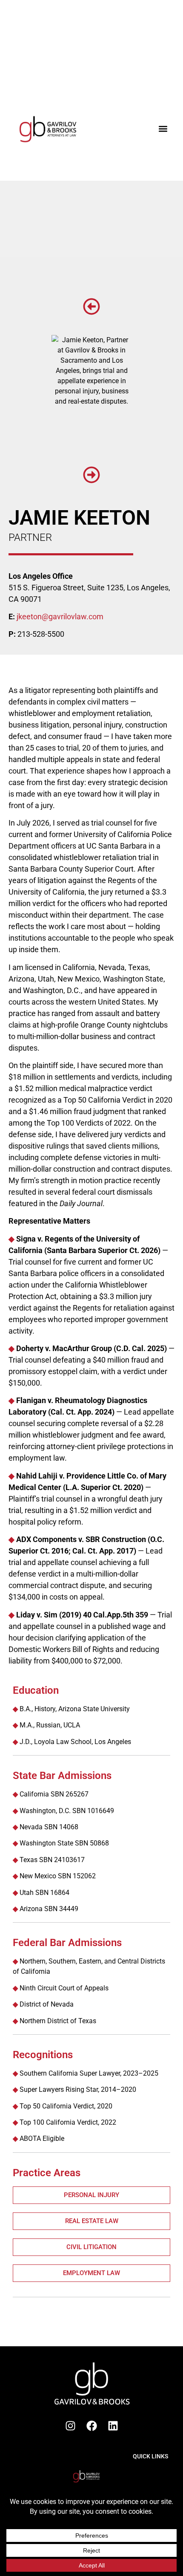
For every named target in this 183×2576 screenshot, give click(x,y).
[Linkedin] (113, 2426)
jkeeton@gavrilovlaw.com (60, 617)
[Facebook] (91, 2426)
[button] (163, 129)
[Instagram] (70, 2426)
